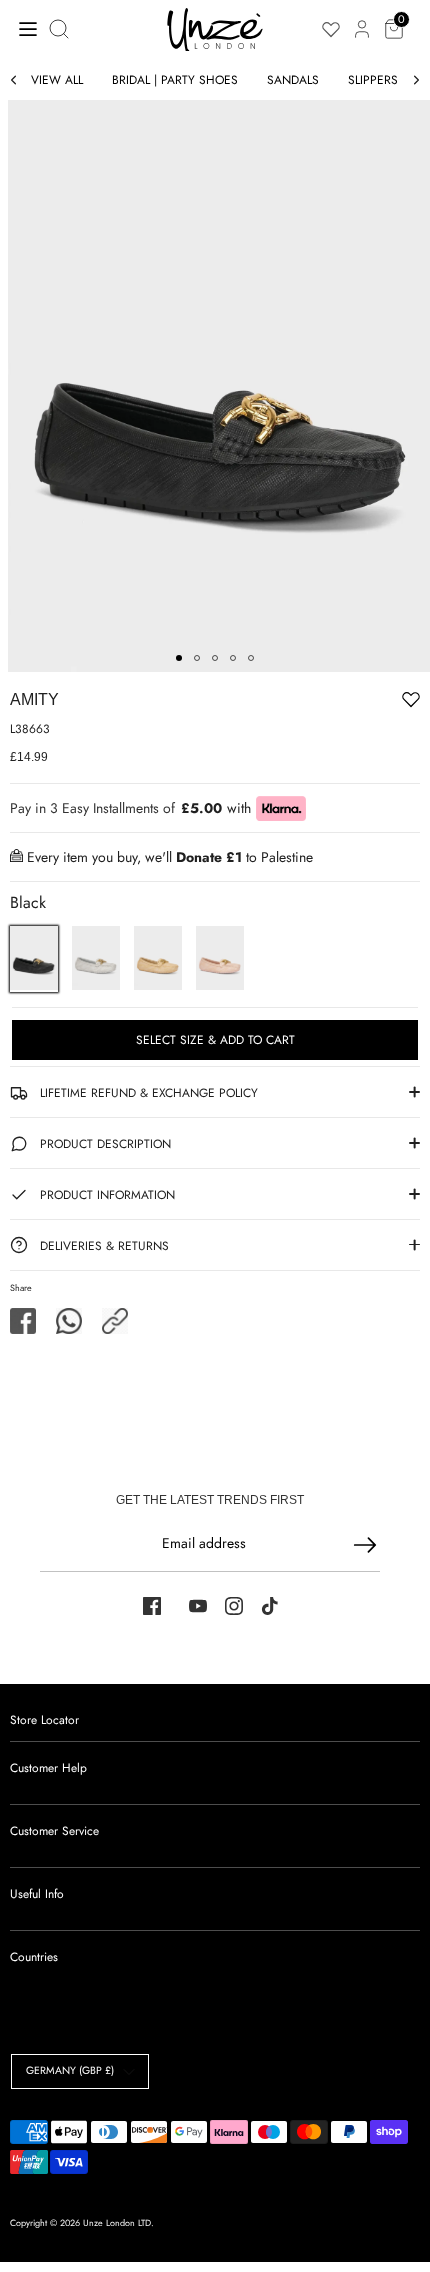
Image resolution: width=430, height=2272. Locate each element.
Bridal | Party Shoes (175, 80)
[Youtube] (198, 1606)
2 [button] (197, 658)
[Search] (61, 29)
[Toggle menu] (22, 28)
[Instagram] (234, 1606)
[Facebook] (152, 1606)
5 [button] (251, 658)
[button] (115, 1321)
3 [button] (215, 658)
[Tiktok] (270, 1606)
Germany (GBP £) (70, 2070)
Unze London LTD (117, 2222)
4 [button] (233, 658)
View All (57, 80)
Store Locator (44, 1720)
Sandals (293, 80)
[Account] (362, 18)
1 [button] (179, 658)
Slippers (373, 80)
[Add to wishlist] (349, 703)
